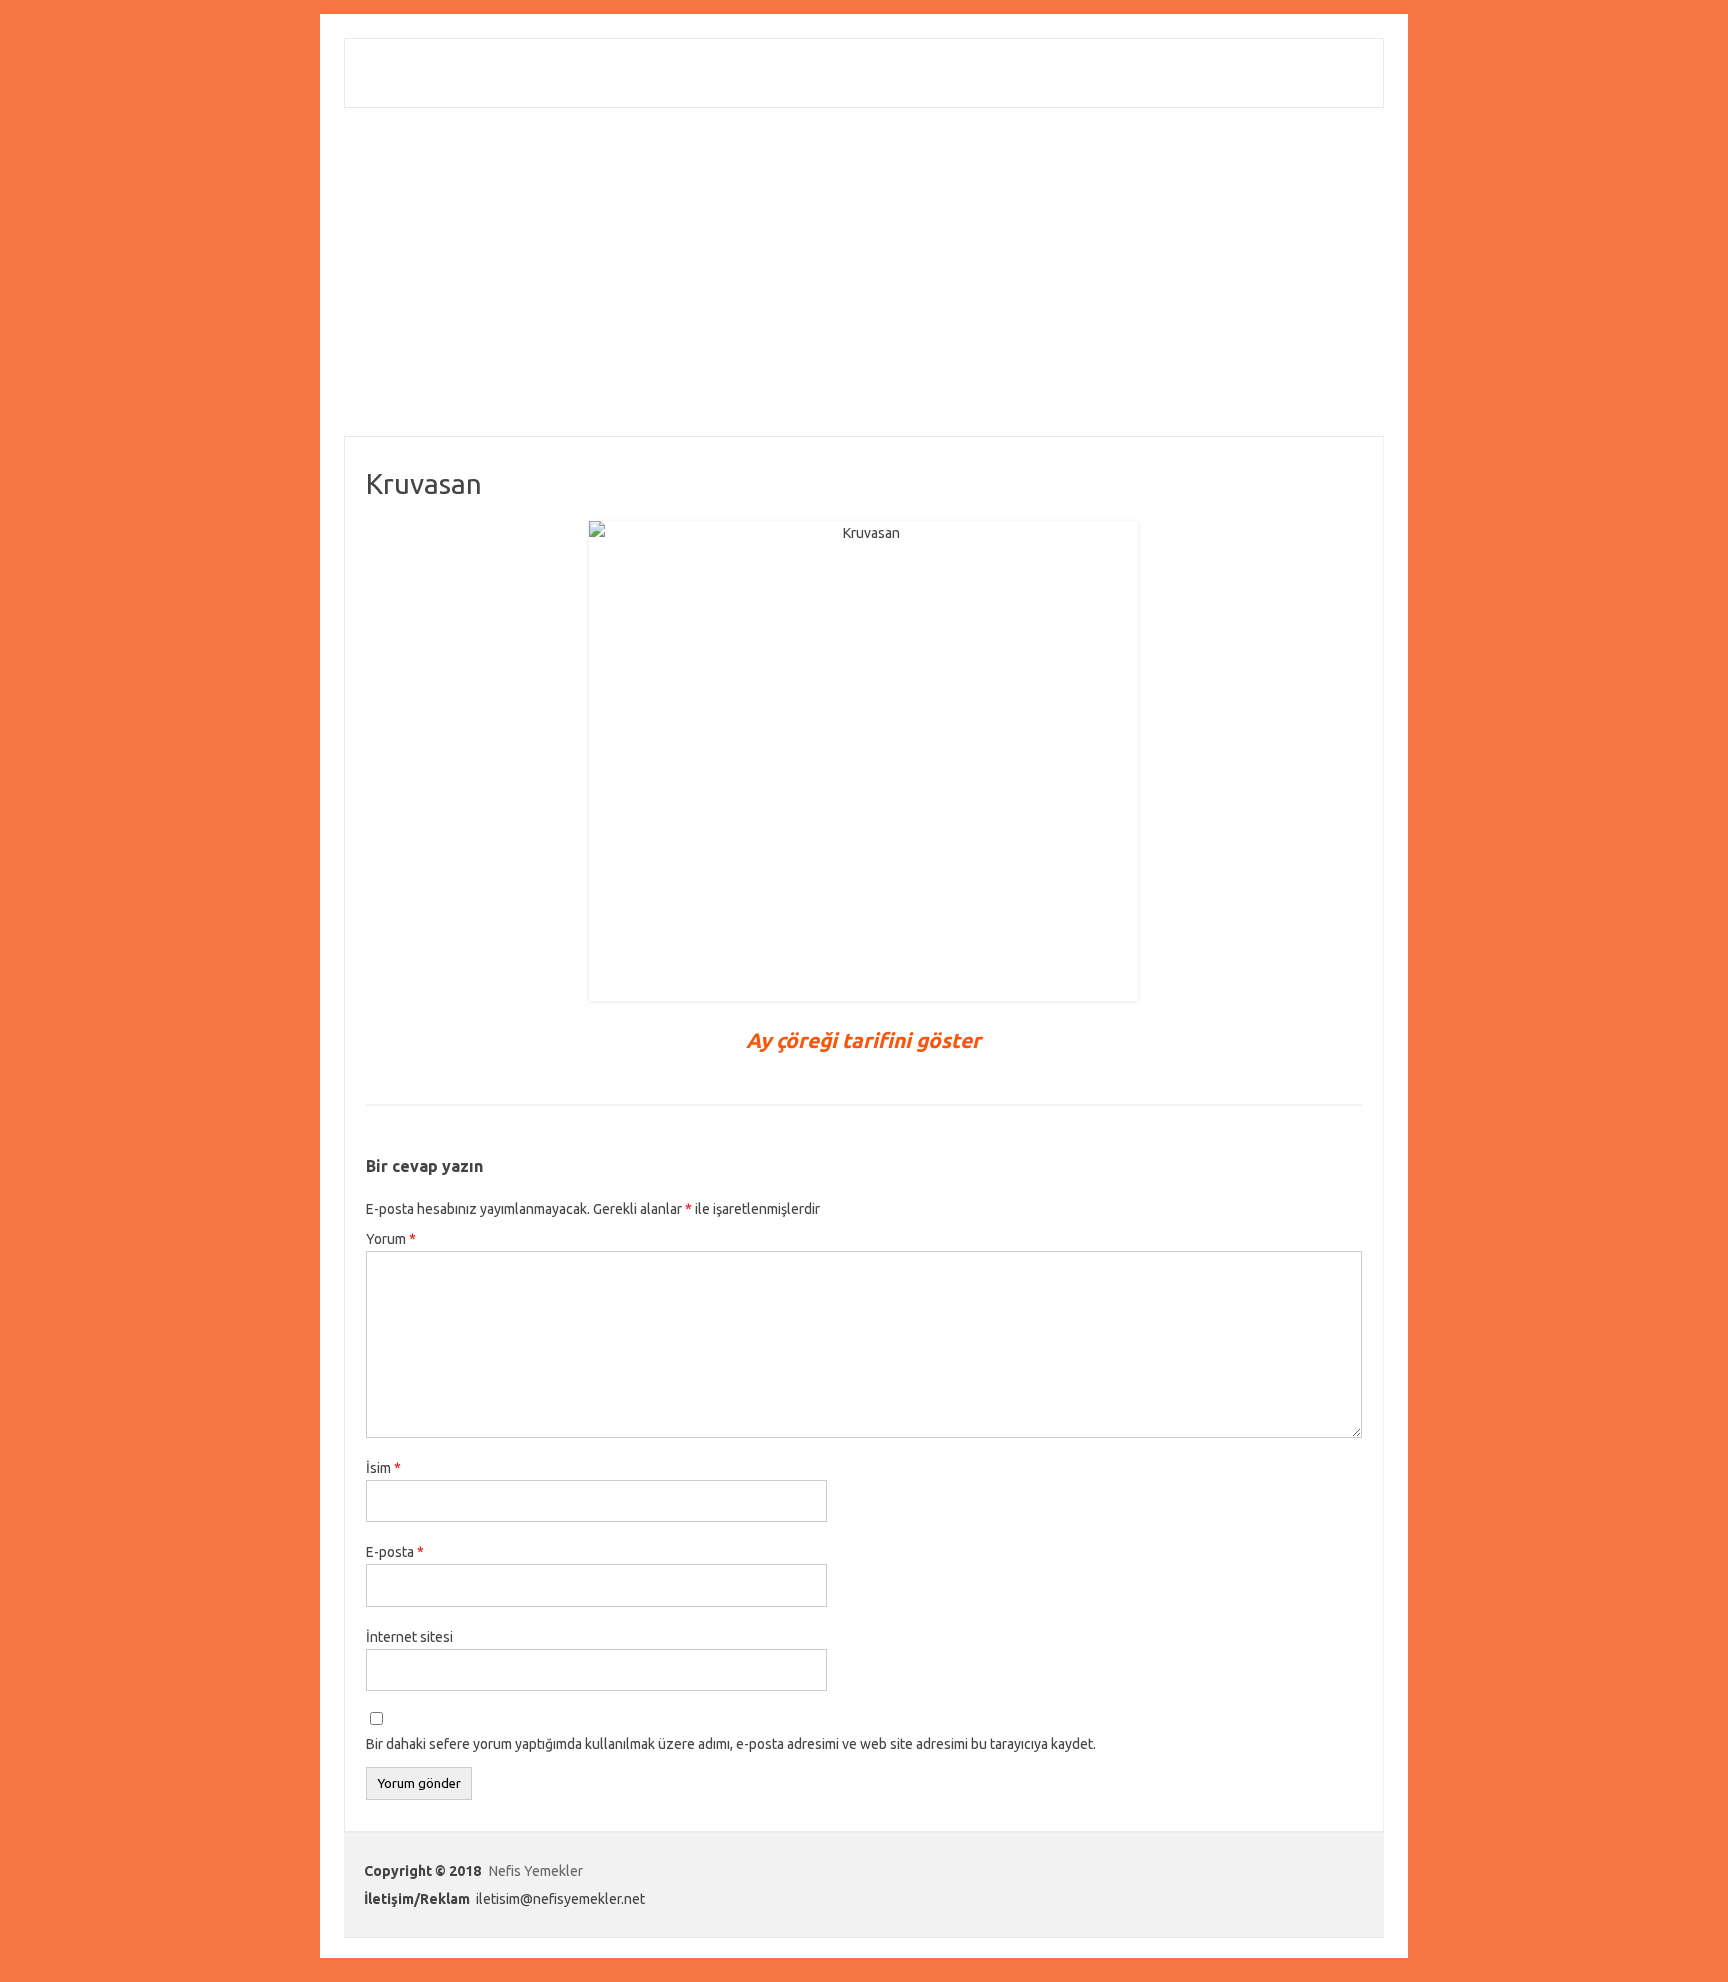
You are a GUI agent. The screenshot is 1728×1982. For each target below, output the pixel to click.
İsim (383, 1468)
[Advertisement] (864, 272)
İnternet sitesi (409, 1637)
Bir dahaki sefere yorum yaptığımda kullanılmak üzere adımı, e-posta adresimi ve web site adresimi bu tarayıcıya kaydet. (731, 1744)
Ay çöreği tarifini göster (863, 1040)
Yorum (391, 1239)
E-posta (395, 1552)
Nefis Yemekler (536, 1871)
